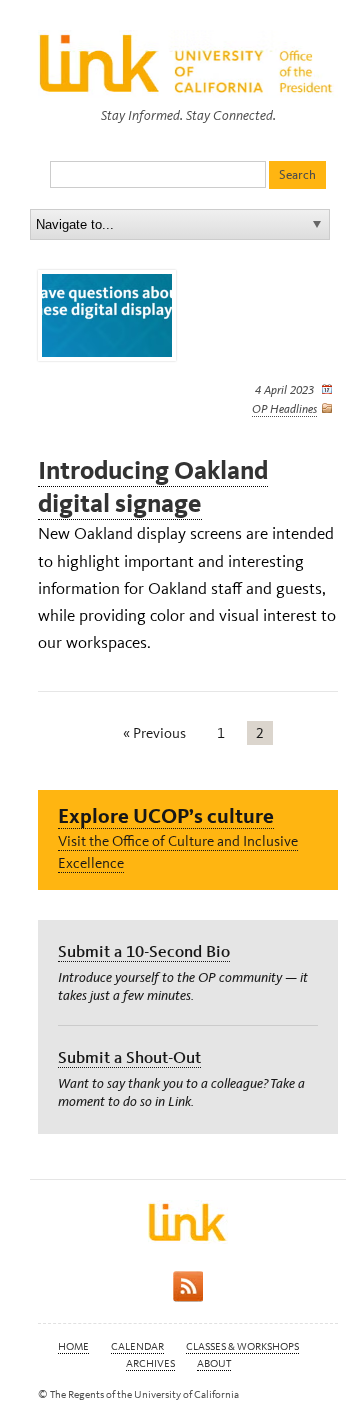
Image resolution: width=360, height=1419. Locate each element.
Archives (150, 1363)
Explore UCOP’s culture (166, 815)
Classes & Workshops (242, 1346)
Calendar (137, 1346)
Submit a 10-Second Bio (144, 951)
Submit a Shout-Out (129, 1057)
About (214, 1363)
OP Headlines (284, 409)
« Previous (154, 733)
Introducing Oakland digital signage (153, 487)
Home (73, 1346)
